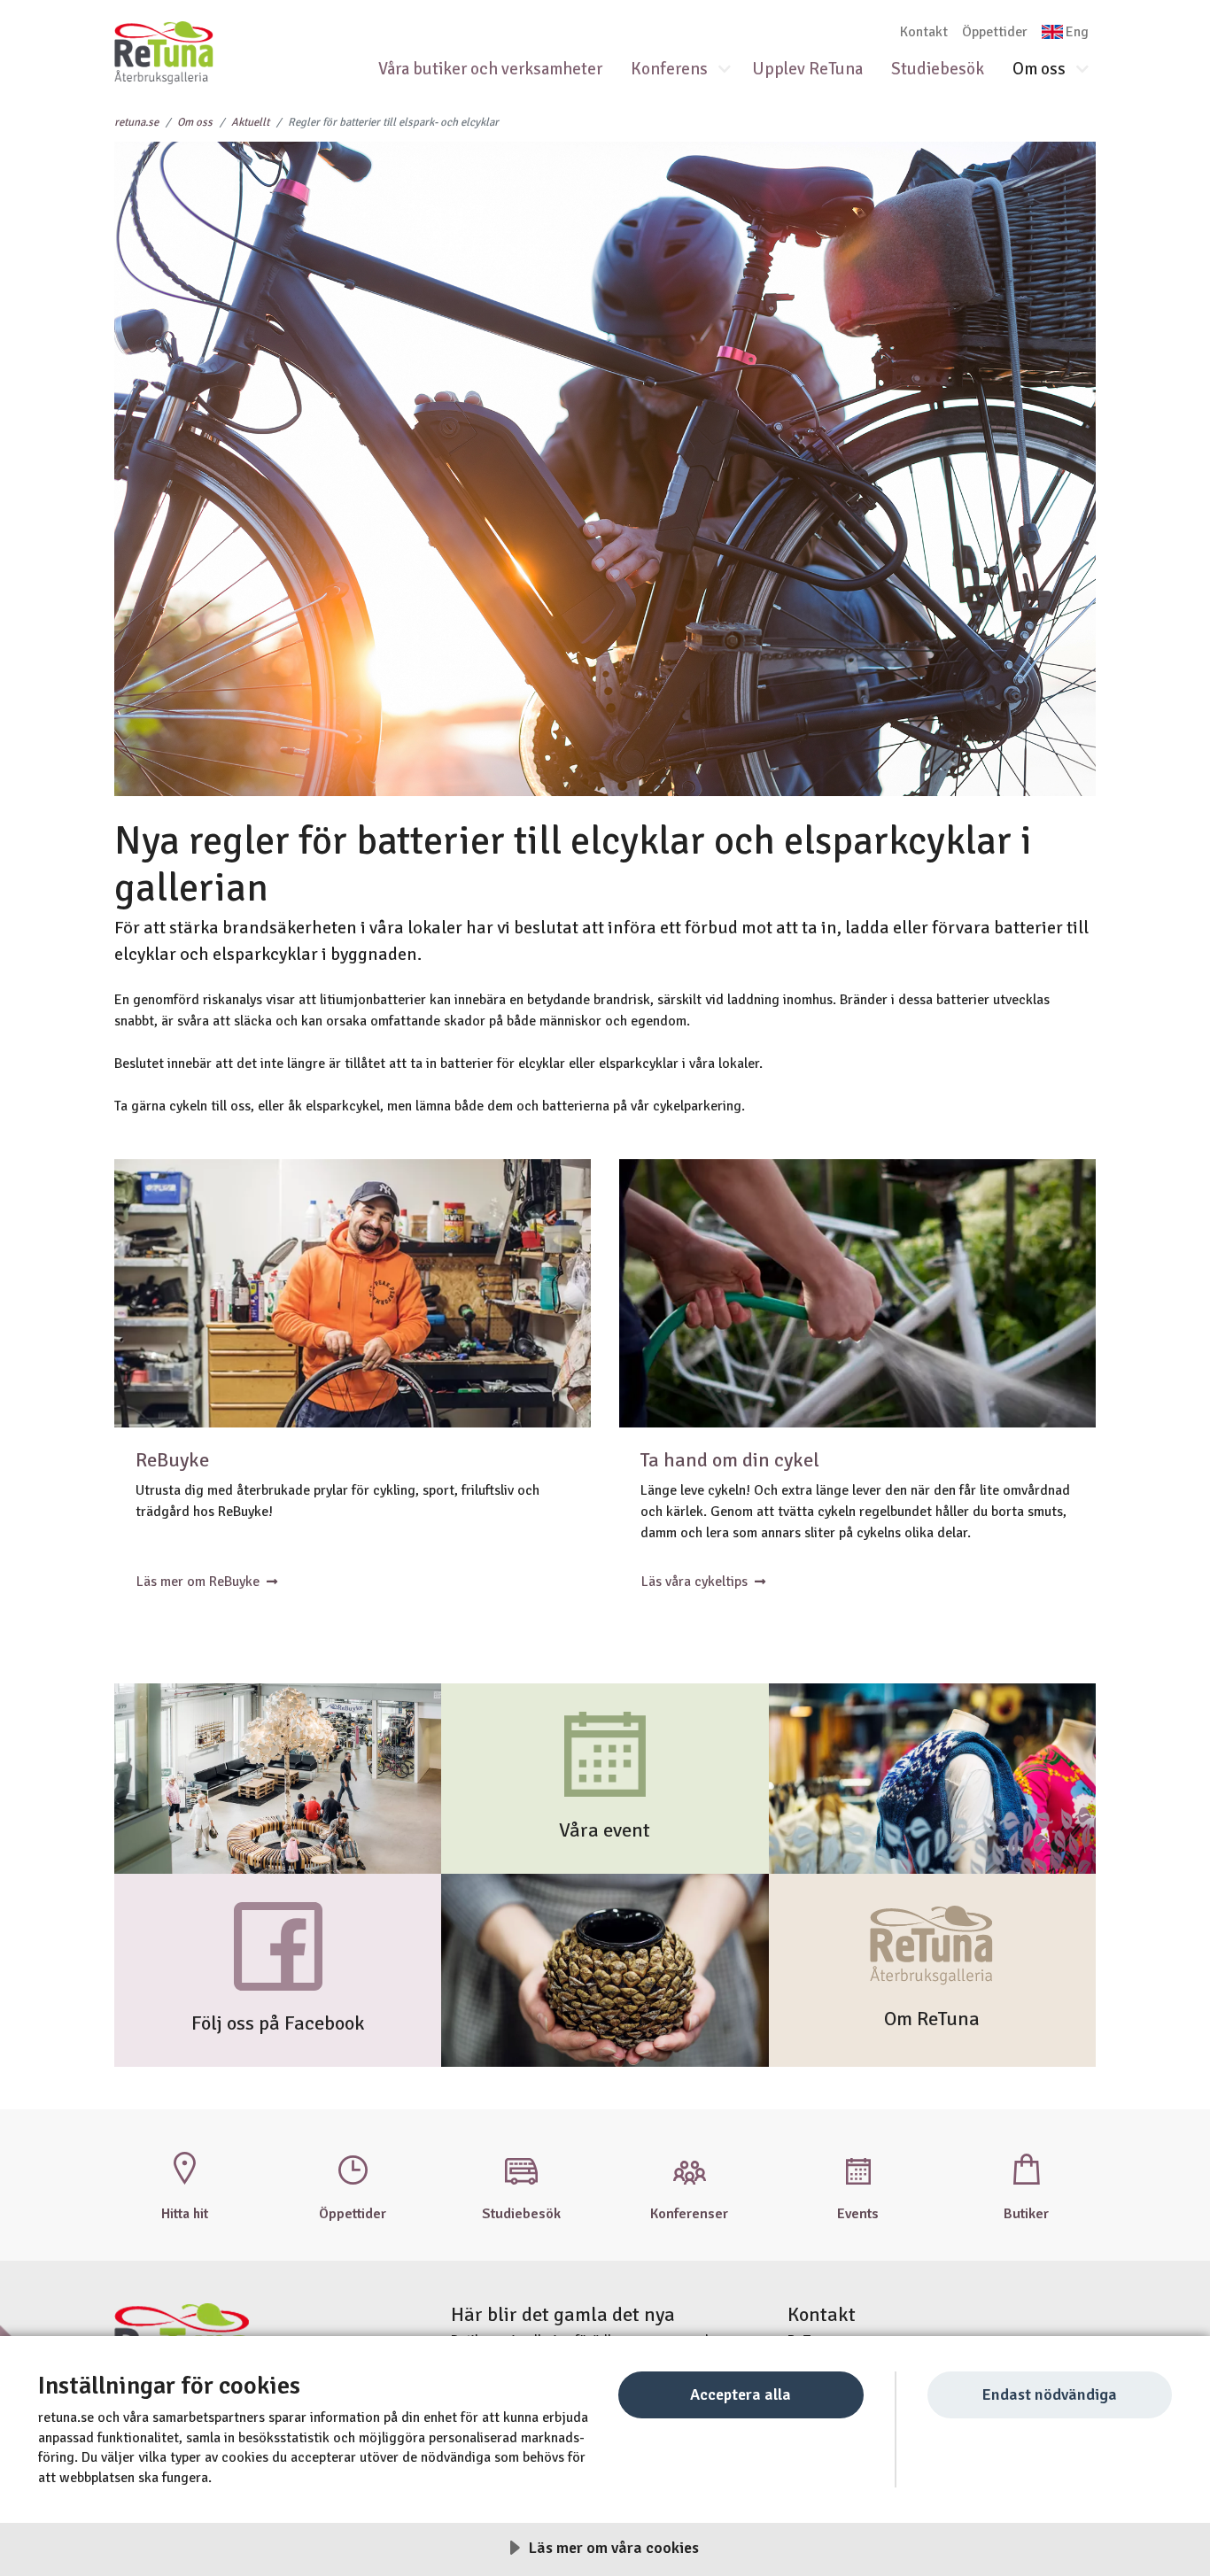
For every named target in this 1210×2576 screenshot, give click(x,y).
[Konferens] (689, 2168)
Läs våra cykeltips (694, 1582)
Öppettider (995, 32)
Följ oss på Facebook (278, 2023)
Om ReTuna (932, 2019)
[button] (732, 70)
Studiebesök (938, 69)
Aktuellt (250, 122)
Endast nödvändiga (1049, 2394)
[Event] (605, 1753)
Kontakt (924, 32)
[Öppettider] (353, 2168)
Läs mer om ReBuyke (198, 1582)
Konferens (669, 69)
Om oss (1039, 69)
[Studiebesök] (521, 2168)
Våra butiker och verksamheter (490, 69)
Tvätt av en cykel (857, 1293)
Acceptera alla (741, 2394)
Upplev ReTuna (807, 69)
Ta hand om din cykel (730, 1460)
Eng (1077, 32)
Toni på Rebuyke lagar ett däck (353, 1293)
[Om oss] (932, 1946)
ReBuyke (172, 1460)
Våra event (605, 1830)
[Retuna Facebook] (278, 1946)
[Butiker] (1026, 2168)
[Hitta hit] (184, 2168)
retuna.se (136, 122)
